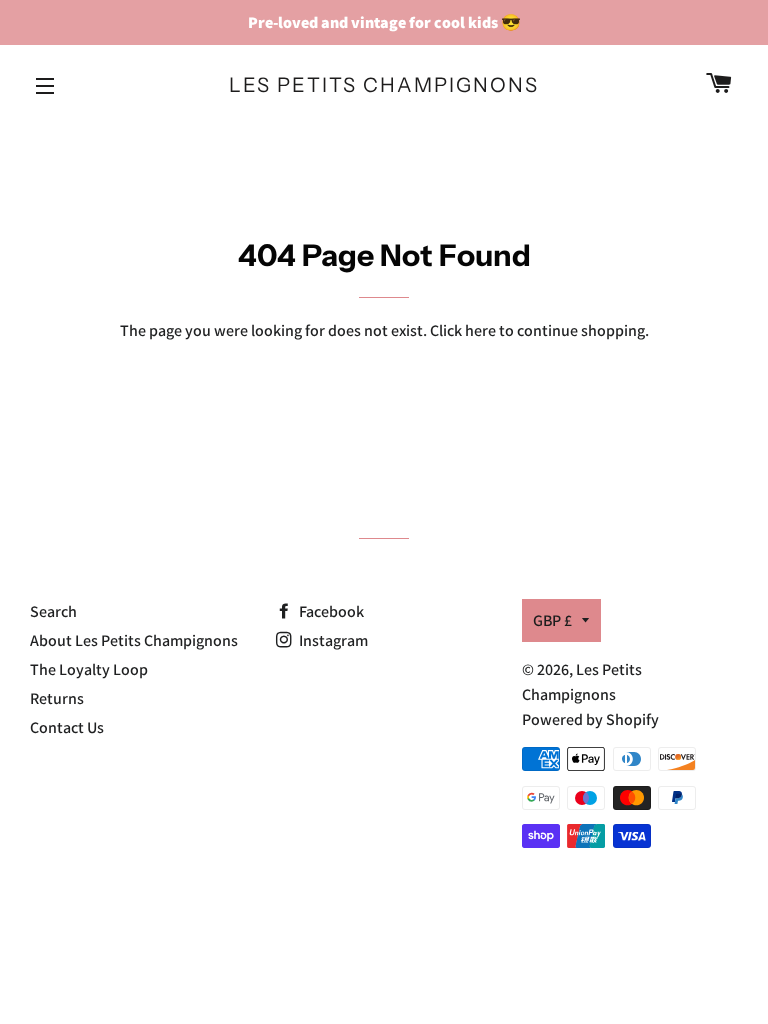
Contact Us (67, 727)
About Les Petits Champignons (134, 640)
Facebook (330, 611)
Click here (463, 330)
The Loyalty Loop (89, 669)
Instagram (332, 640)
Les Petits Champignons (384, 85)
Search (53, 611)
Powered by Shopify (590, 719)
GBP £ (552, 620)
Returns (57, 698)
